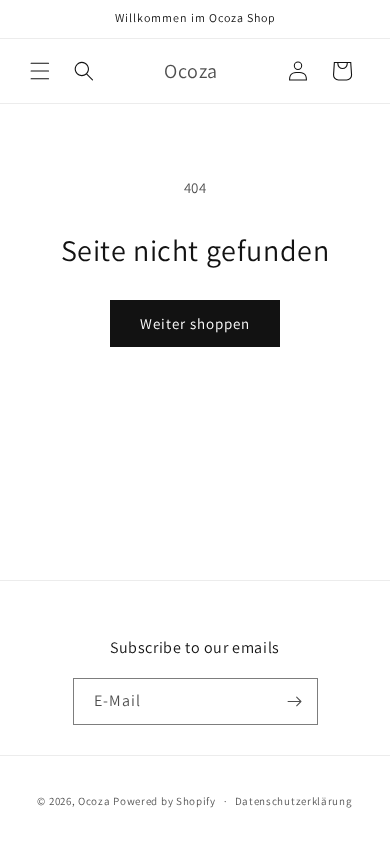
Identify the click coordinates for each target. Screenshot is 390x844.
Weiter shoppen (195, 323)
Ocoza (94, 801)
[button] (40, 71)
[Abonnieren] (295, 701)
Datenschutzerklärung (294, 801)
